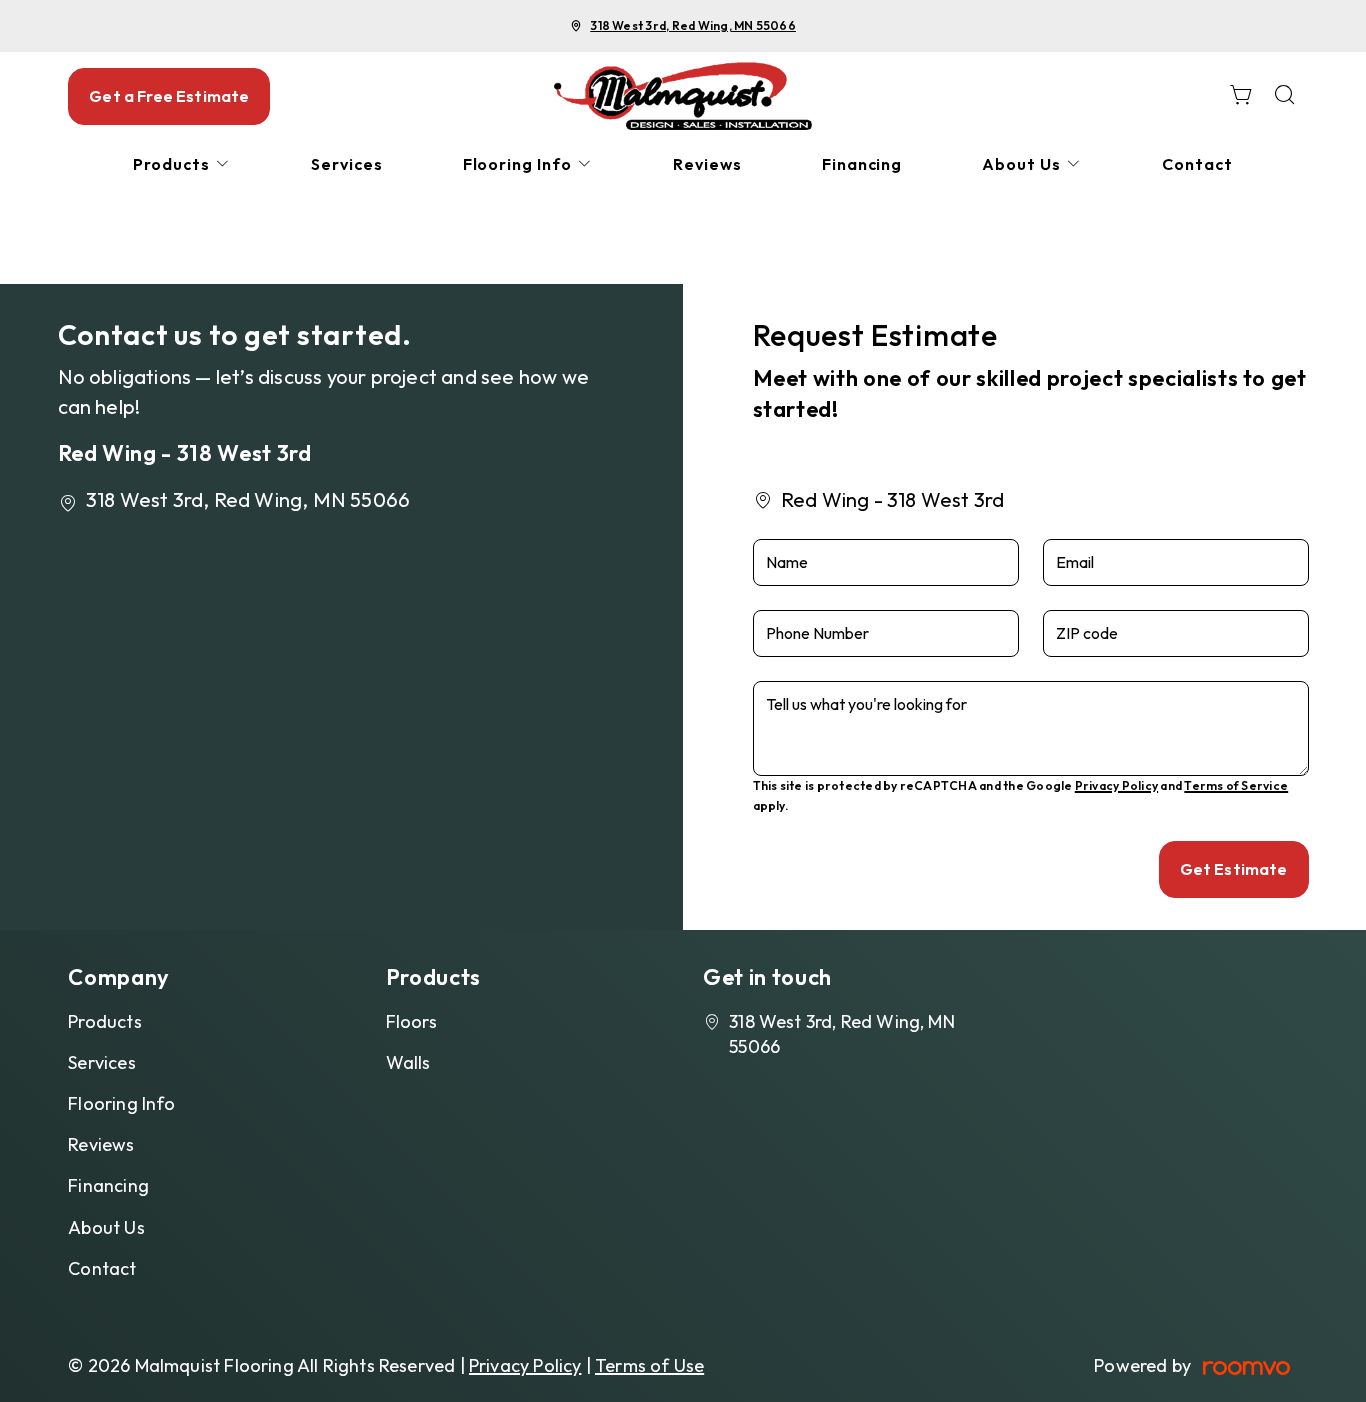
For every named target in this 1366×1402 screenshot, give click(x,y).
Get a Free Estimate (169, 96)
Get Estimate (1234, 869)
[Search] (1285, 96)
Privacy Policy (1116, 785)
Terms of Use (649, 1365)
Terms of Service (1236, 785)
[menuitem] (182, 164)
